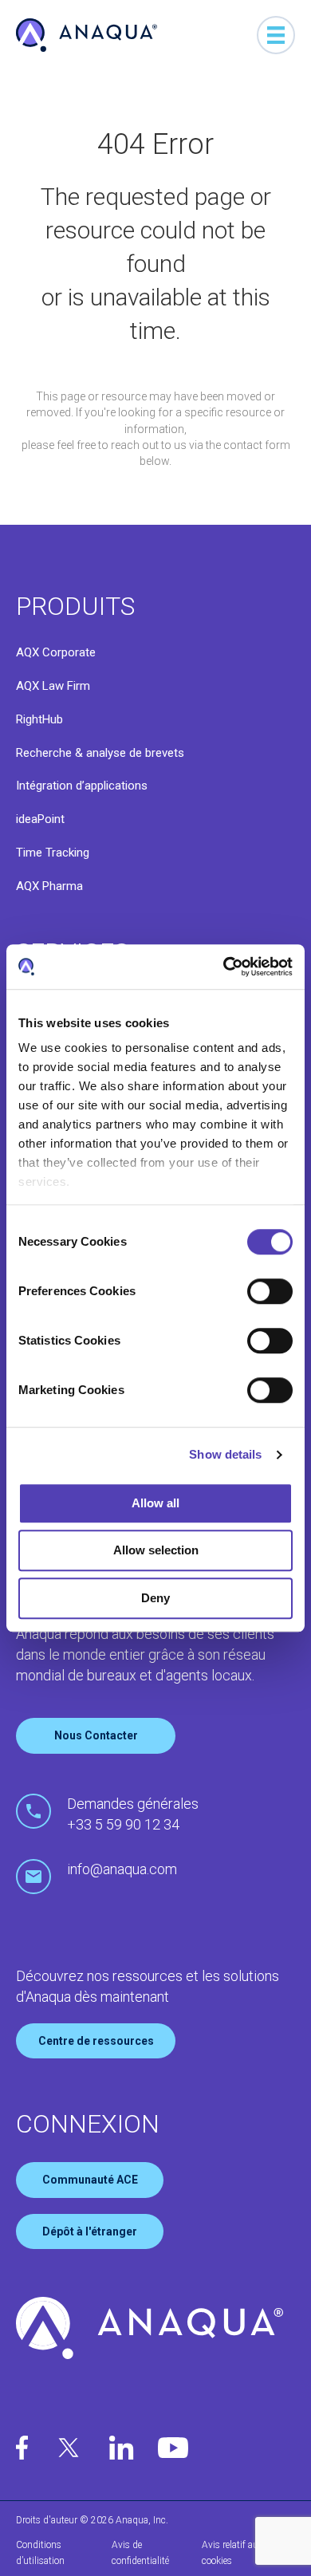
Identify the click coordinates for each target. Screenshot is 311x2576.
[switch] (270, 1291)
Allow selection (156, 1550)
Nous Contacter (96, 1735)
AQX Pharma (49, 886)
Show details (225, 1454)
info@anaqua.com (122, 1869)
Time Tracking (53, 853)
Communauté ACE (90, 2180)
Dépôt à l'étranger (90, 2231)
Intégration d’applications (82, 786)
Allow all (155, 1503)
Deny (155, 1598)
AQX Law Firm (53, 686)
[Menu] (276, 35)
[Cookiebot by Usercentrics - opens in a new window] (224, 967)
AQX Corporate (56, 652)
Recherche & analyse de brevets (100, 753)
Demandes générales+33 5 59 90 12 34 (133, 1814)
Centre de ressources (96, 2041)
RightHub (39, 719)
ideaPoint (40, 819)
